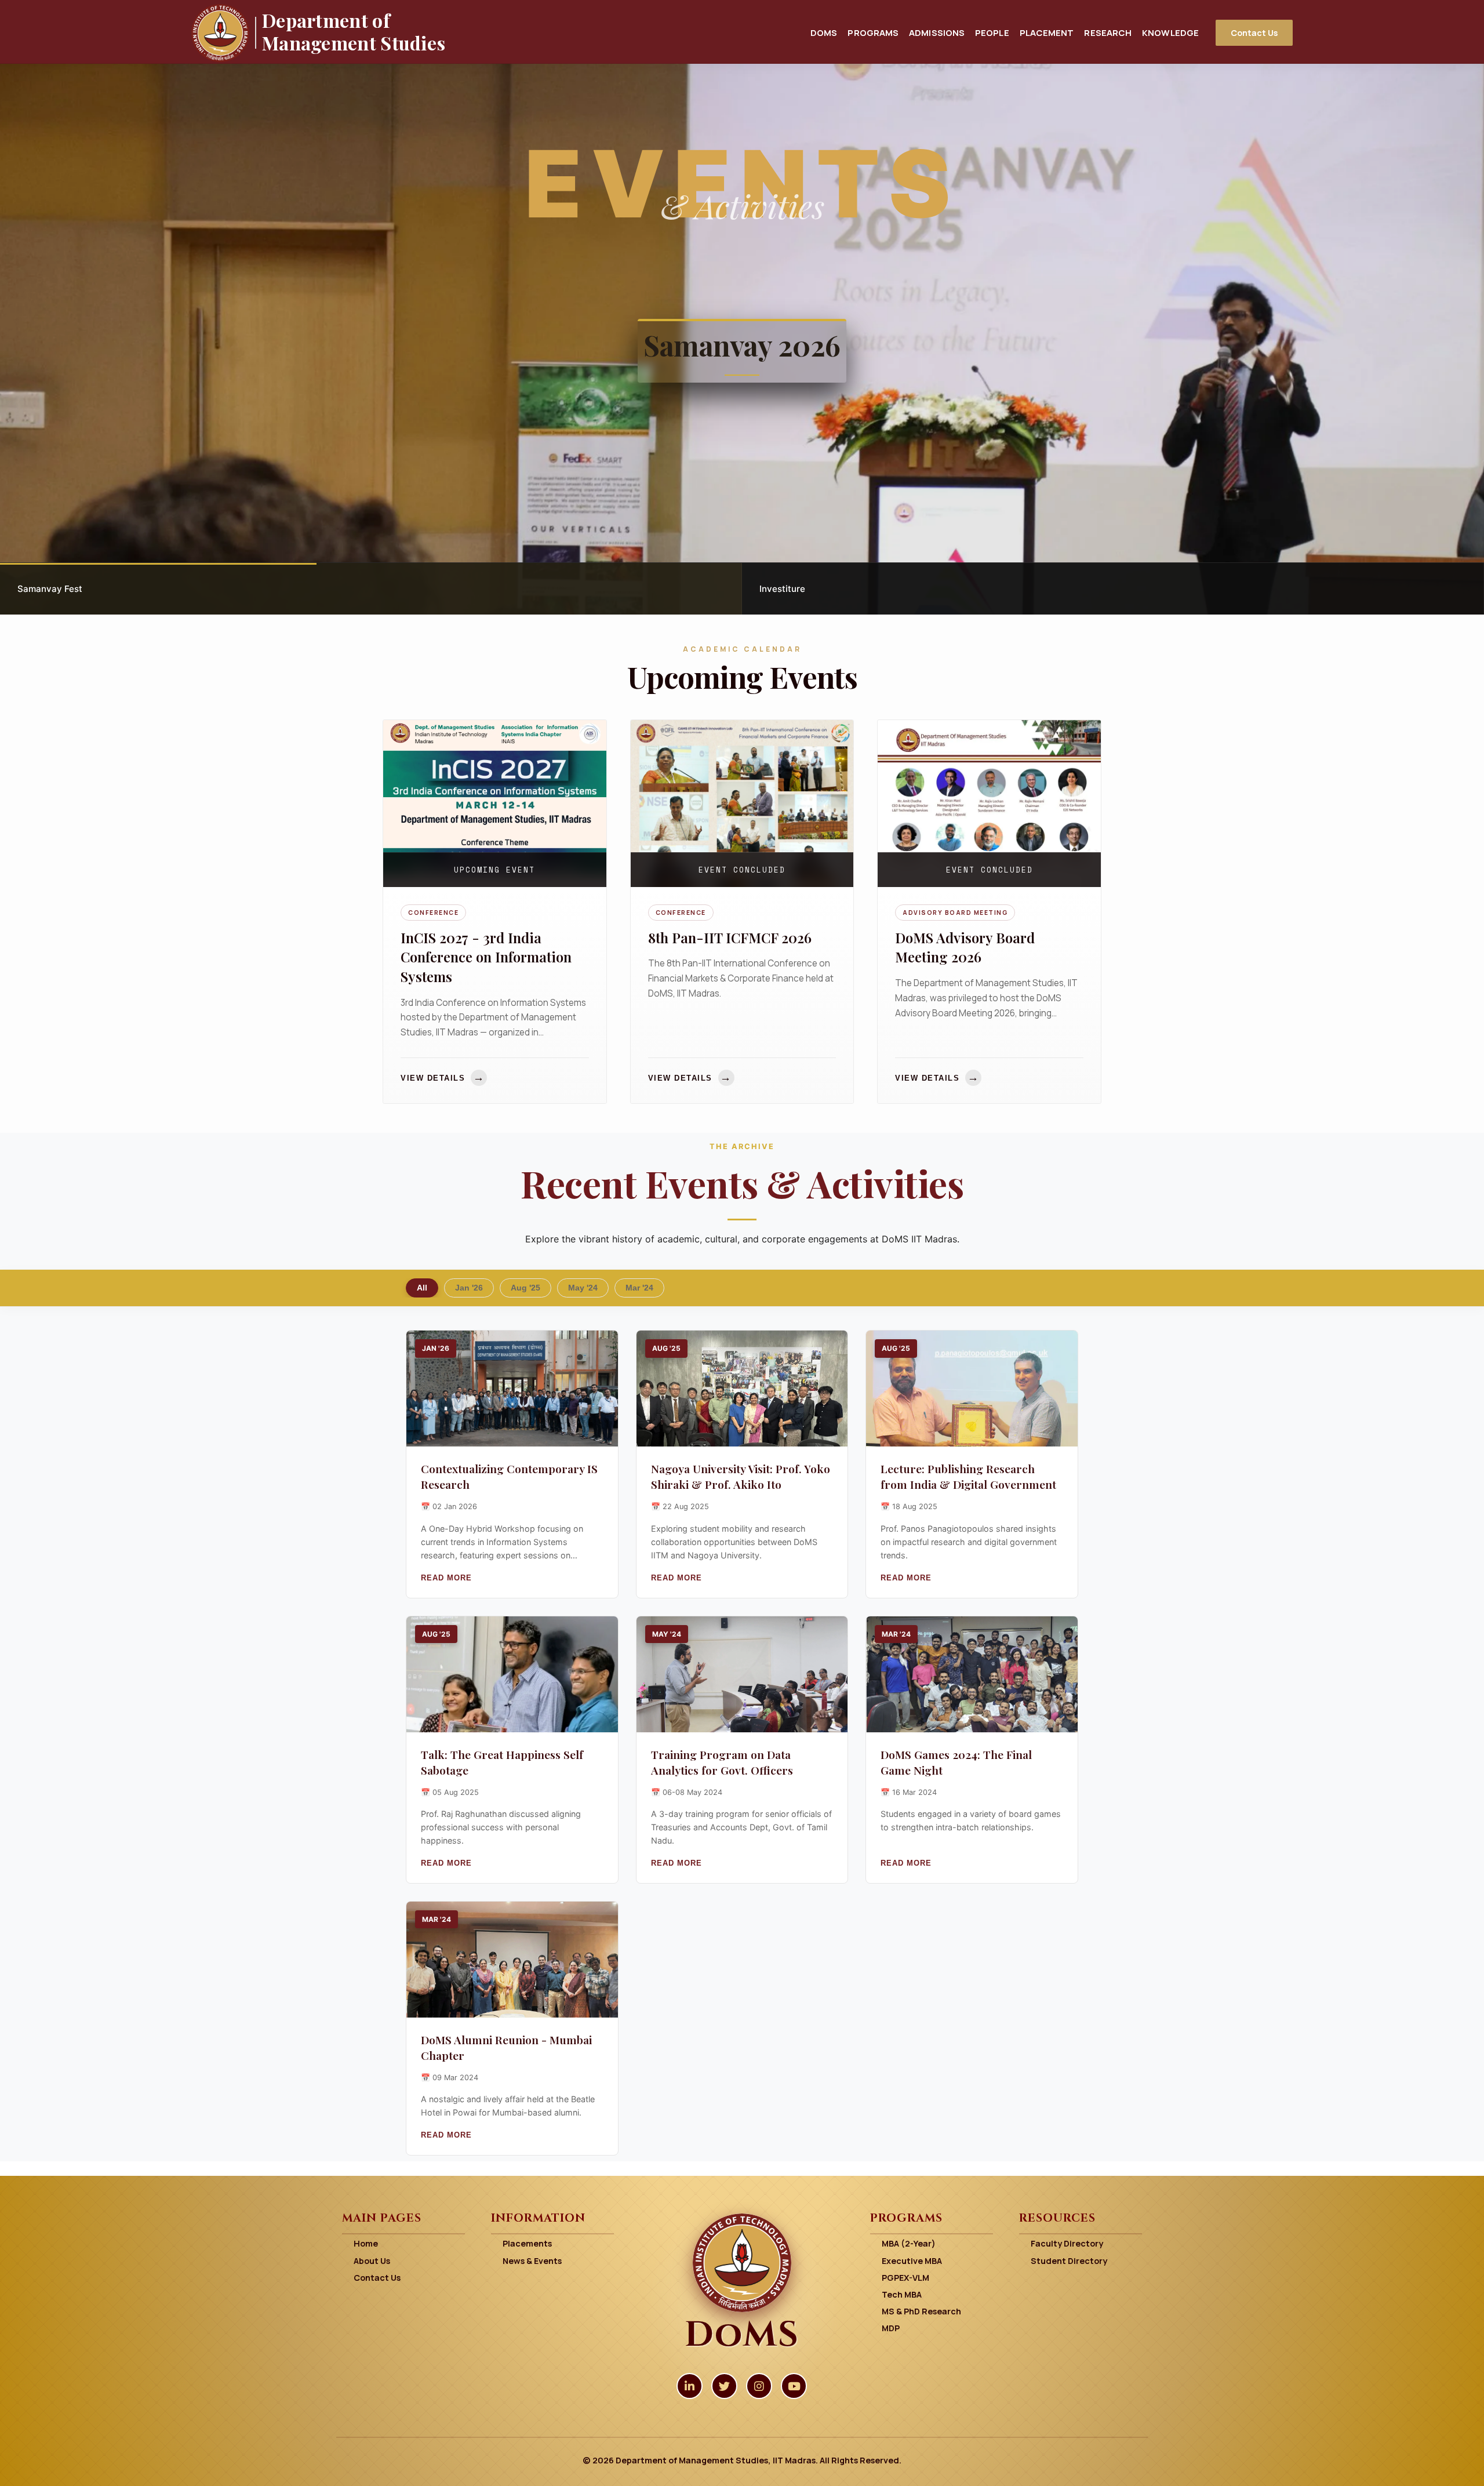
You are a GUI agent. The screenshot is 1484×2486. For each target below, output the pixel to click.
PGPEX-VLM (905, 2278)
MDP (891, 2328)
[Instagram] (759, 2386)
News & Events (532, 2261)
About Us (372, 2261)
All (422, 1288)
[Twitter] (724, 2386)
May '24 (583, 1288)
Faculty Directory (1067, 2243)
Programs (873, 32)
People (992, 32)
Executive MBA (912, 2261)
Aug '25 (525, 1288)
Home (366, 2243)
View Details (443, 1077)
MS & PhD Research (921, 2311)
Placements (527, 2243)
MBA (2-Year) (909, 2243)
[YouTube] (794, 2386)
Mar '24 (639, 1288)
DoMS (824, 32)
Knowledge (1170, 32)
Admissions (937, 32)
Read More (446, 1578)
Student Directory (1069, 2261)
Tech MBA (902, 2294)
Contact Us (1254, 33)
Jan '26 (469, 1288)
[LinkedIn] (690, 2386)
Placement (1047, 32)
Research (1108, 32)
